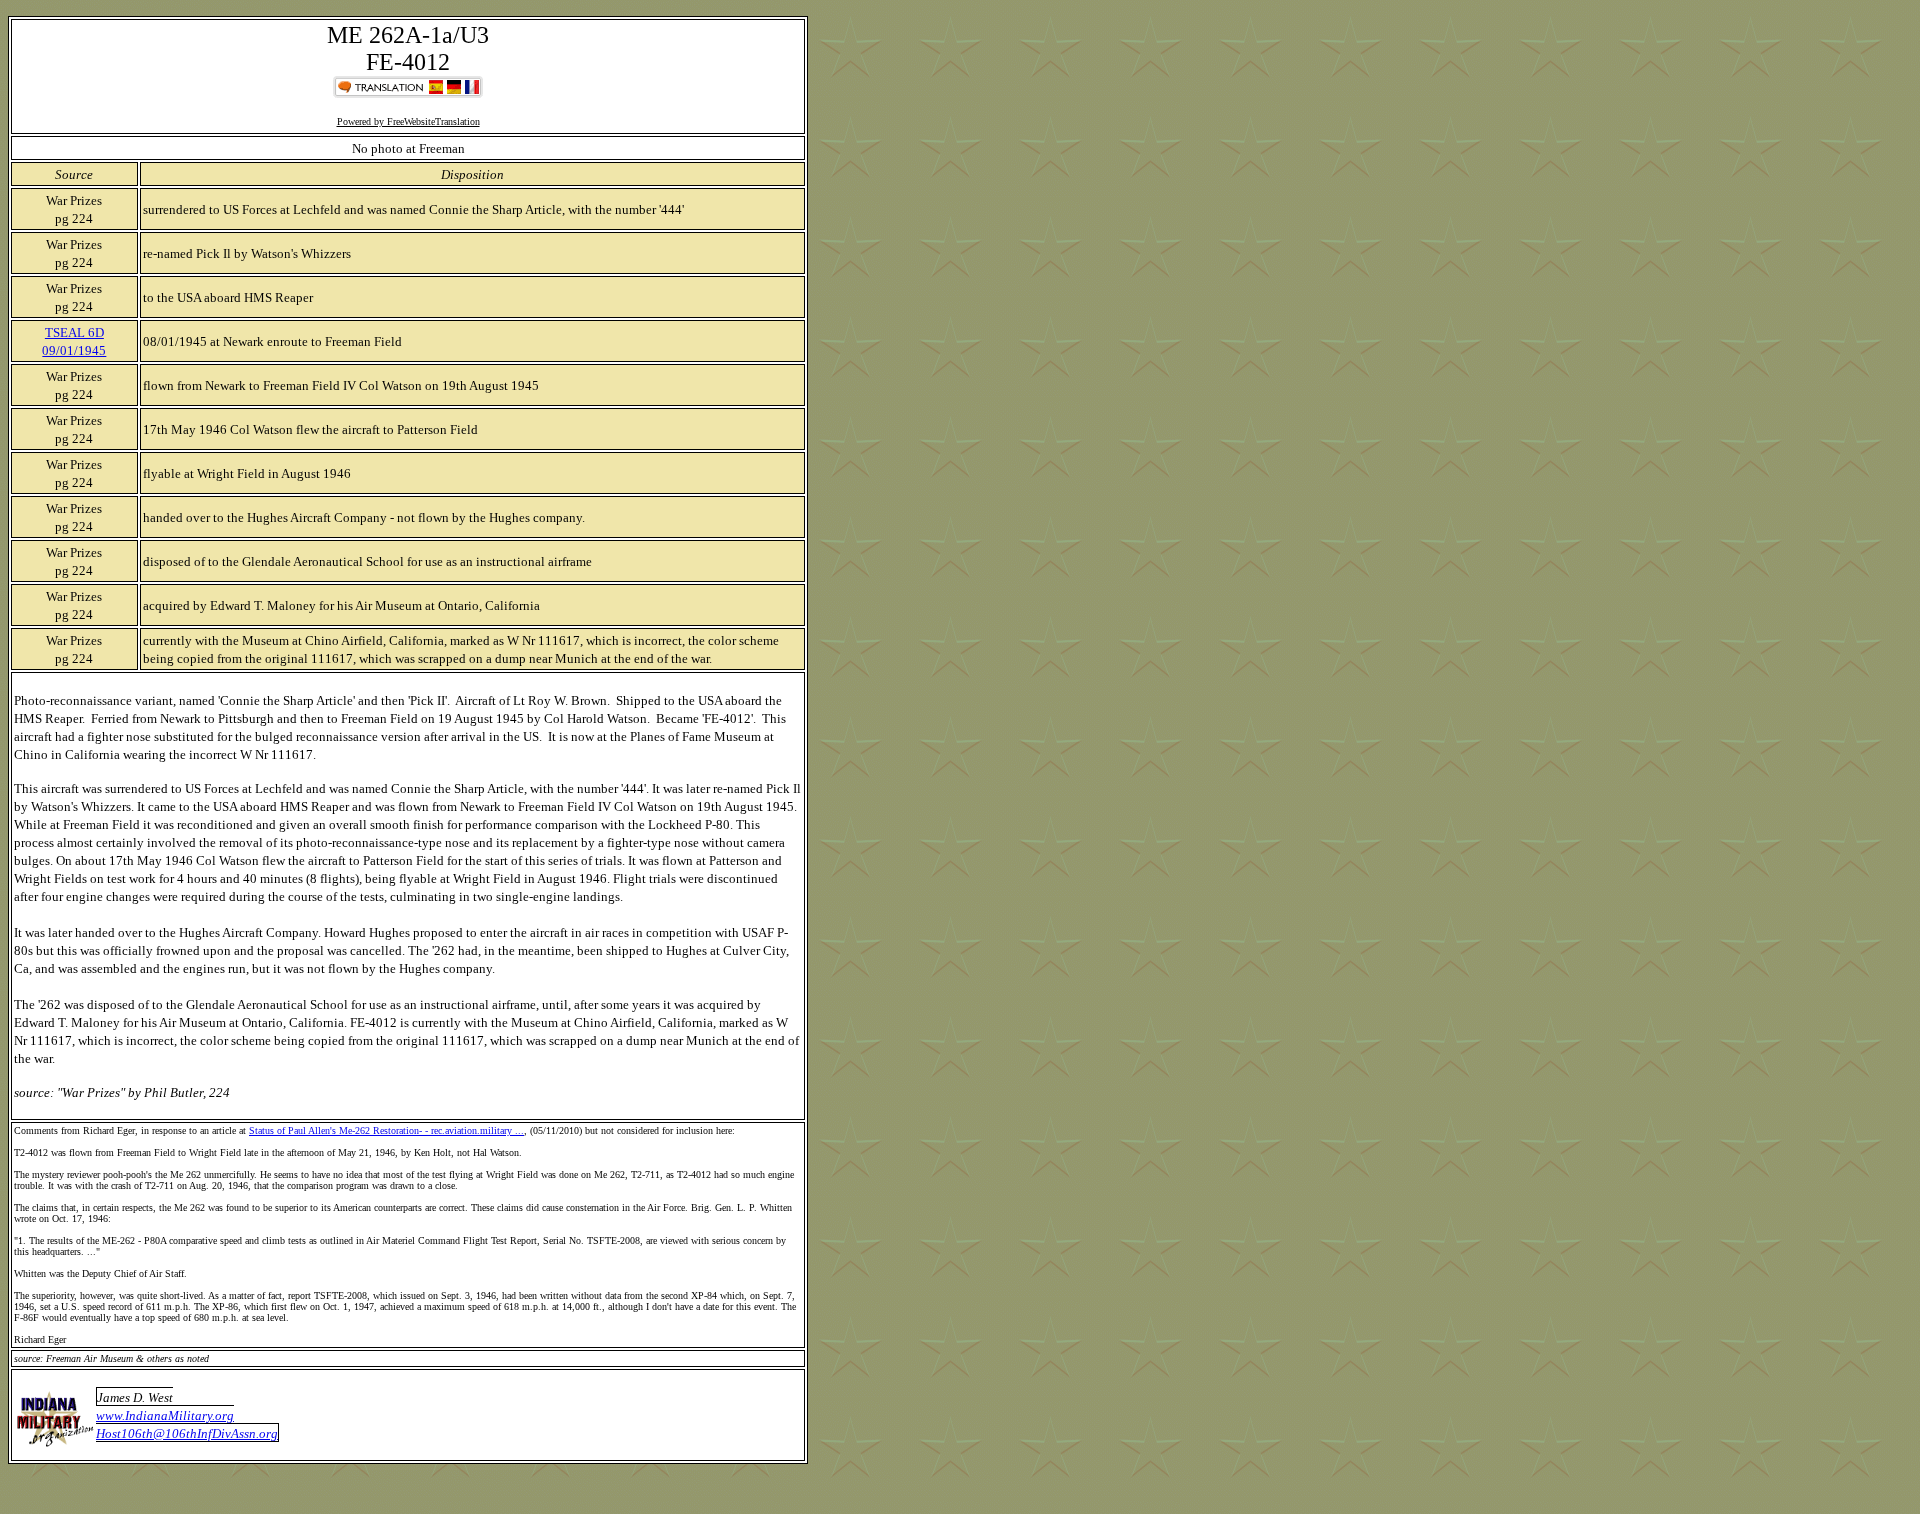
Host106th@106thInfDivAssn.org (187, 1433)
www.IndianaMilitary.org (165, 1415)
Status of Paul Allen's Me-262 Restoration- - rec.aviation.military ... (386, 1130)
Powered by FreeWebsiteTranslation (408, 121)
